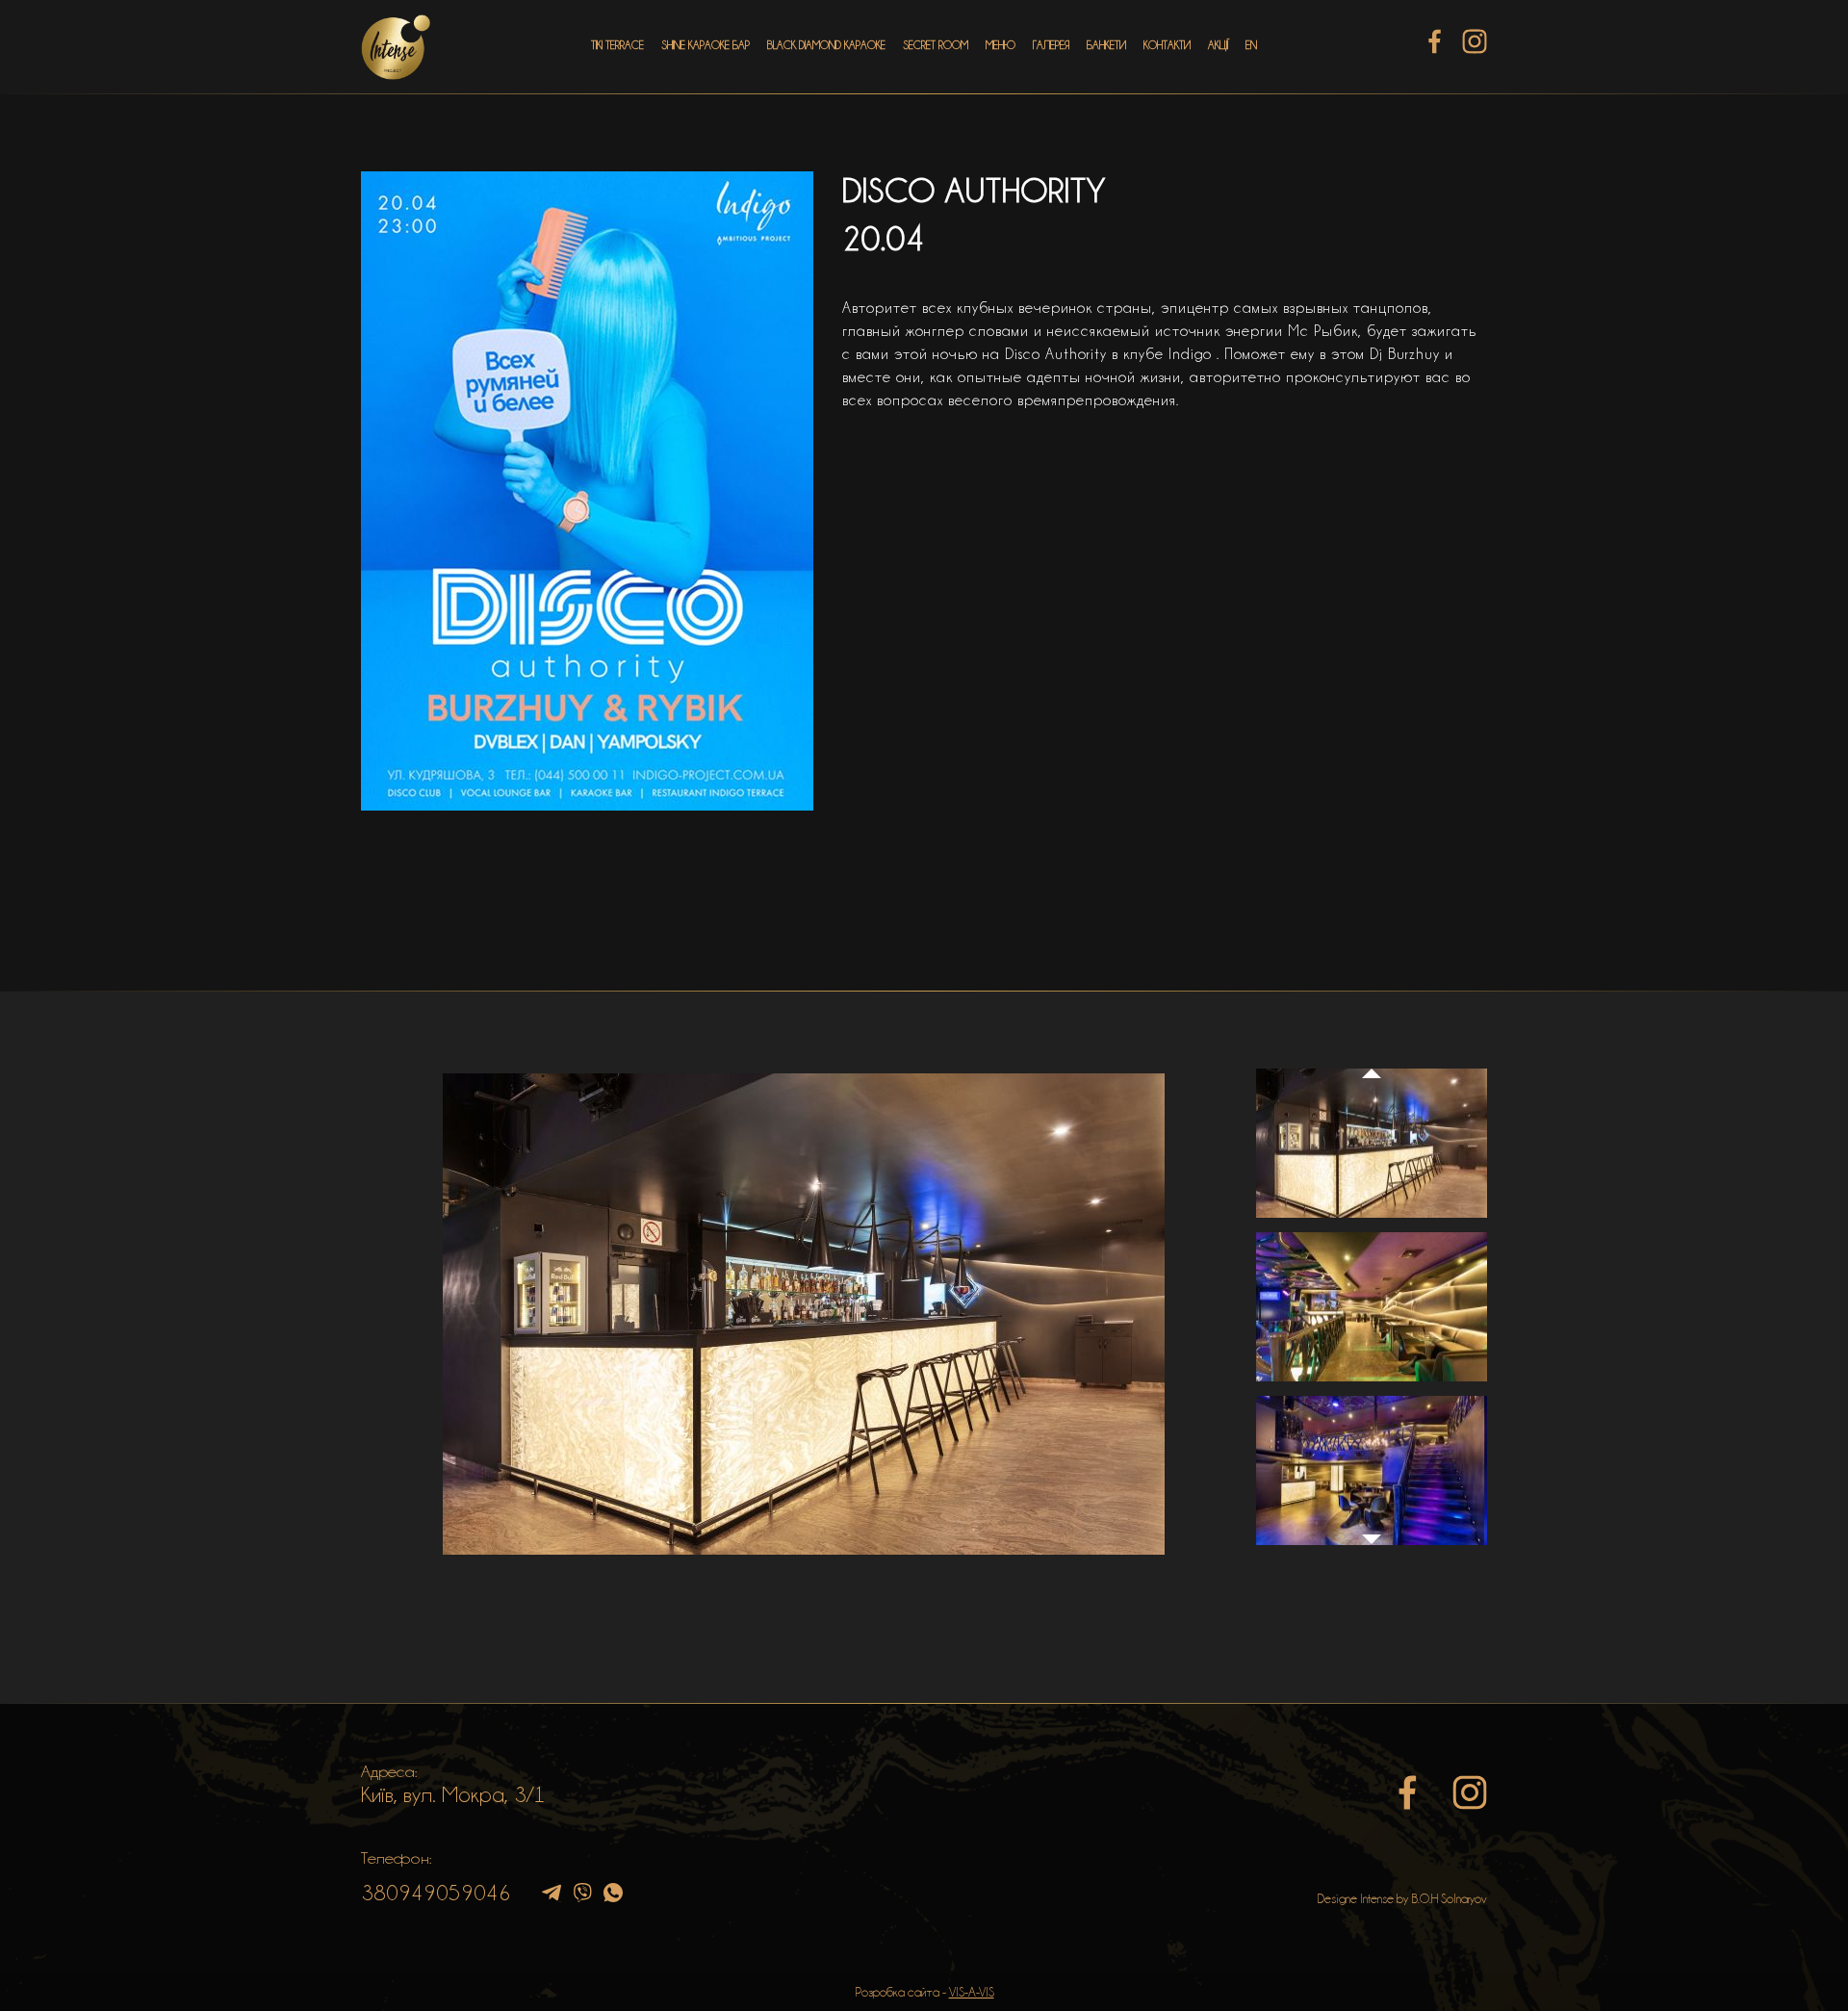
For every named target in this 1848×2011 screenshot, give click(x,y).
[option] (804, 1314)
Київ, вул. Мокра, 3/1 (453, 1794)
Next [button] (1372, 1549)
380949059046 (436, 1893)
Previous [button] (1372, 1055)
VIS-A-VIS (972, 1992)
